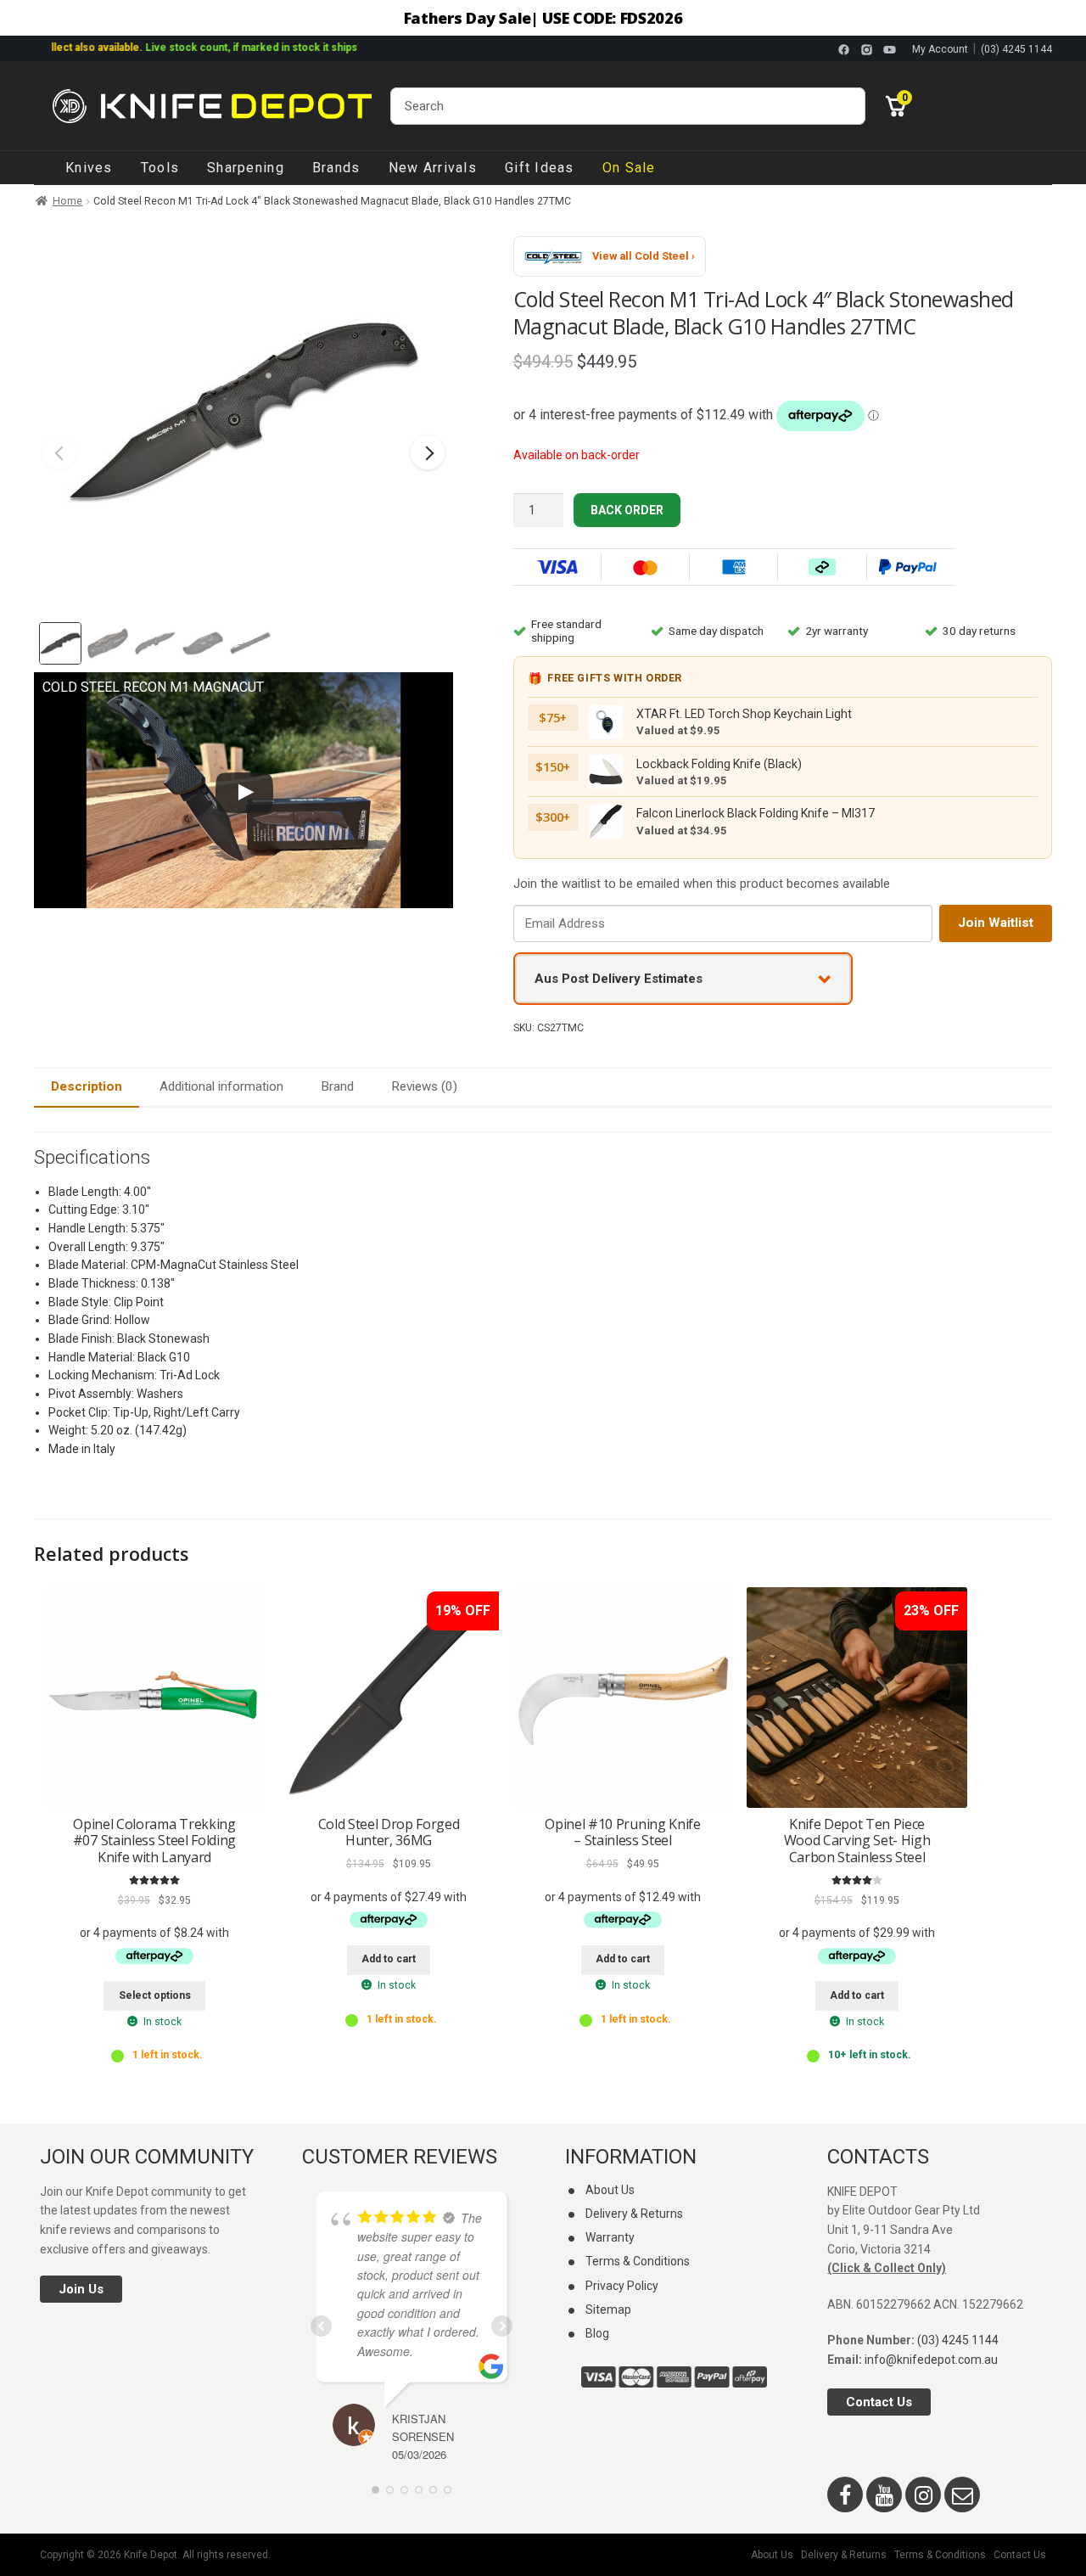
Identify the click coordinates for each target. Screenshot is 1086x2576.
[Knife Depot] (212, 106)
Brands (336, 168)
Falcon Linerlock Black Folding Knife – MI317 (756, 813)
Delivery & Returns (634, 2214)
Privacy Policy (622, 2286)
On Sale (629, 168)
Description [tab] (87, 1086)
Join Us (81, 2289)
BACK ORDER (627, 510)
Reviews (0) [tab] (424, 1086)
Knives (89, 168)
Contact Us (879, 2402)
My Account (940, 49)
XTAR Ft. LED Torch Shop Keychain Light (744, 714)
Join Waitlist (996, 923)
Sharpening (246, 168)
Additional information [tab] (221, 1086)
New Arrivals (433, 168)
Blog (597, 2333)
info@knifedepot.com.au (931, 2360)
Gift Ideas (540, 168)
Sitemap (608, 2309)
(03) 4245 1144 (1016, 49)
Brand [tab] (337, 1086)
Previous (59, 452)
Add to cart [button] (389, 1959)
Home (67, 201)
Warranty (610, 2237)
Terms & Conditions (638, 2261)
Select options (155, 1995)
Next (428, 452)
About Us (610, 2190)
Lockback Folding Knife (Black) (719, 764)
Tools (160, 168)
